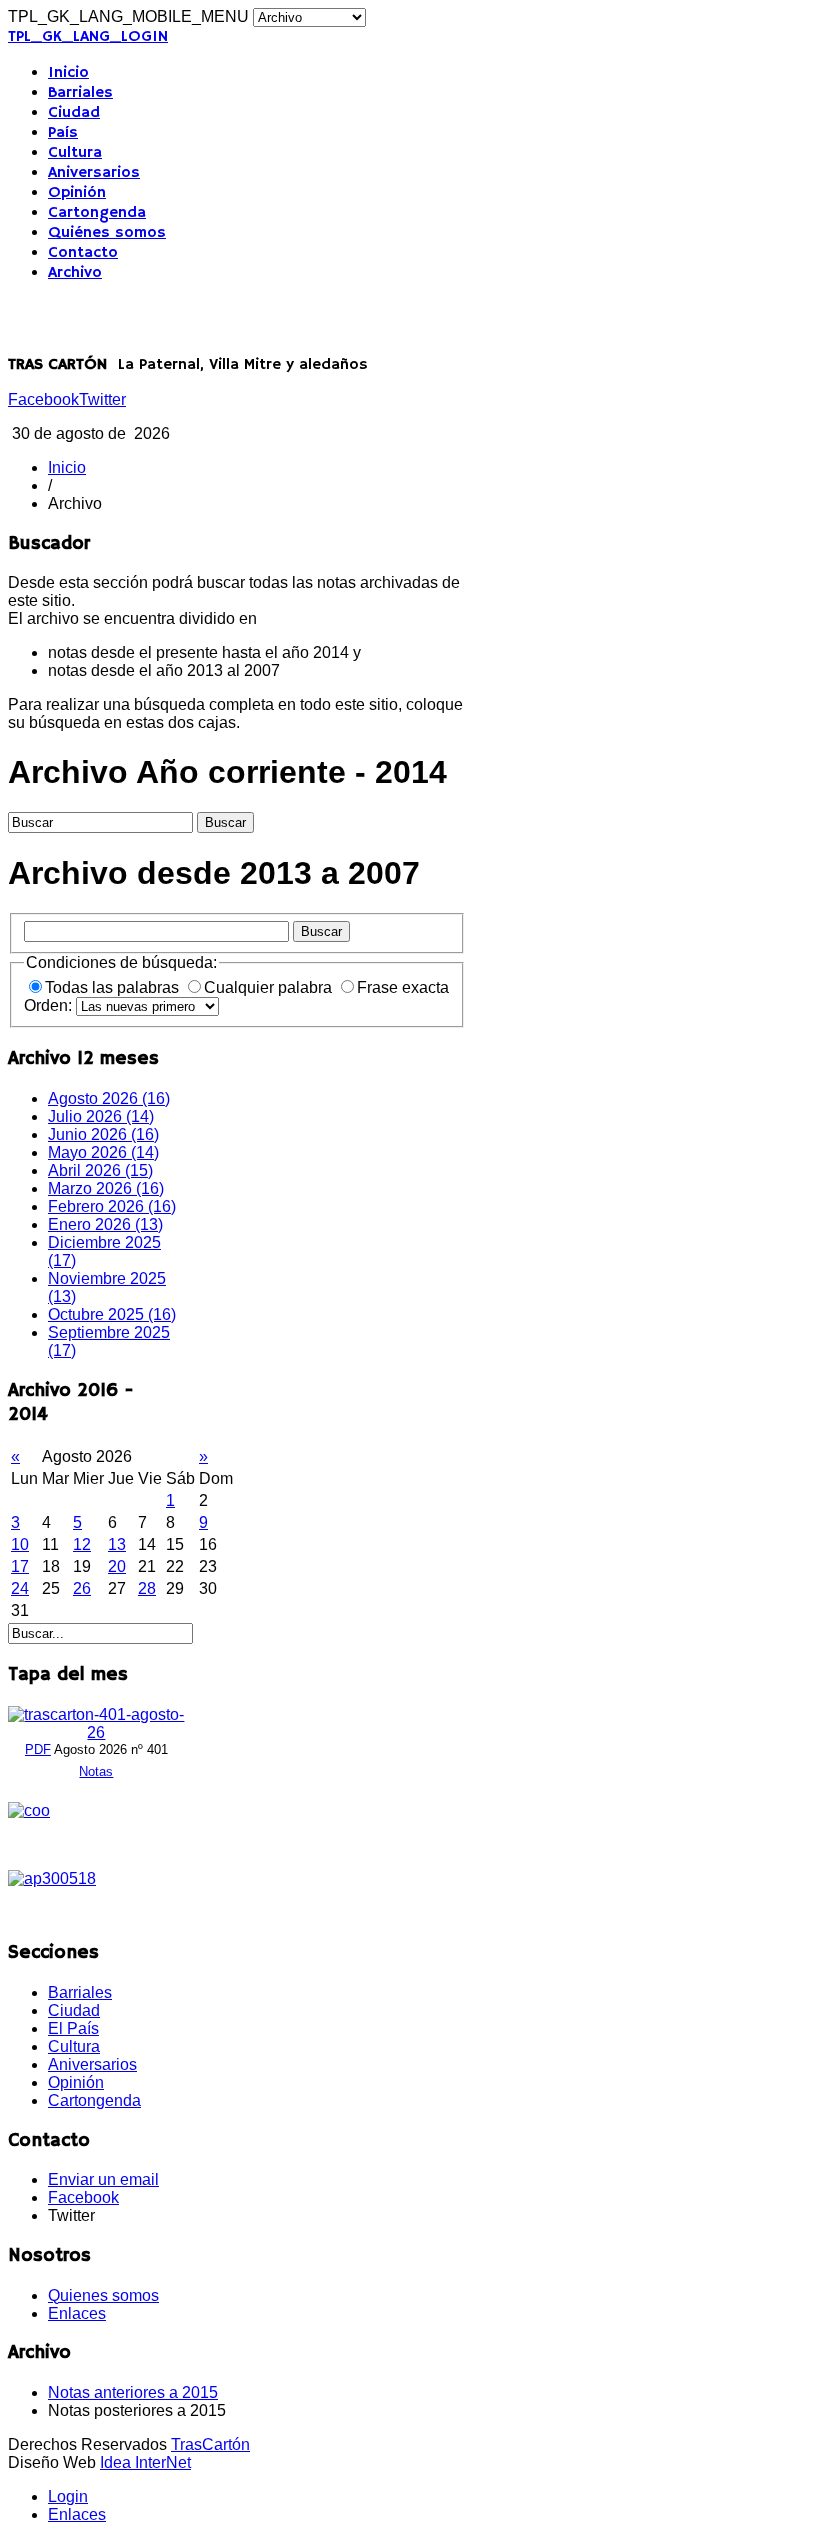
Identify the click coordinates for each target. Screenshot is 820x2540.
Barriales (80, 93)
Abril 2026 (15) (100, 1170)
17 (20, 1566)
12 (82, 1544)
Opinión (77, 193)
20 (117, 1566)
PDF (38, 1749)
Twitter (102, 399)
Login (68, 2496)
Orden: (50, 1005)
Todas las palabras (114, 987)
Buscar (321, 931)
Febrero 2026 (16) (112, 1206)
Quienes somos (103, 2295)
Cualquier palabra (270, 987)
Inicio (68, 73)
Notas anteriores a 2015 (133, 2392)
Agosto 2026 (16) (109, 1098)
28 (147, 1588)
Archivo (75, 273)
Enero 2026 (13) (105, 1224)
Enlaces (77, 2313)
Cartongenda (97, 213)
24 (20, 1588)
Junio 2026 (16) (103, 1134)
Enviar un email (103, 2179)
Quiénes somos (107, 233)
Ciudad (74, 113)
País (63, 133)
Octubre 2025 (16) (112, 1314)
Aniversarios (94, 173)
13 (117, 1544)
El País (73, 2028)
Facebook (43, 399)
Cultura (75, 153)
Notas (96, 1771)
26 (82, 1588)
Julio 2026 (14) (101, 1116)
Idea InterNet (145, 2462)
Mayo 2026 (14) (103, 1152)
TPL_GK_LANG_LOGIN (88, 37)
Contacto (83, 253)
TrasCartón (210, 2444)
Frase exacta (403, 987)
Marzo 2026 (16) (106, 1188)
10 (20, 1544)
